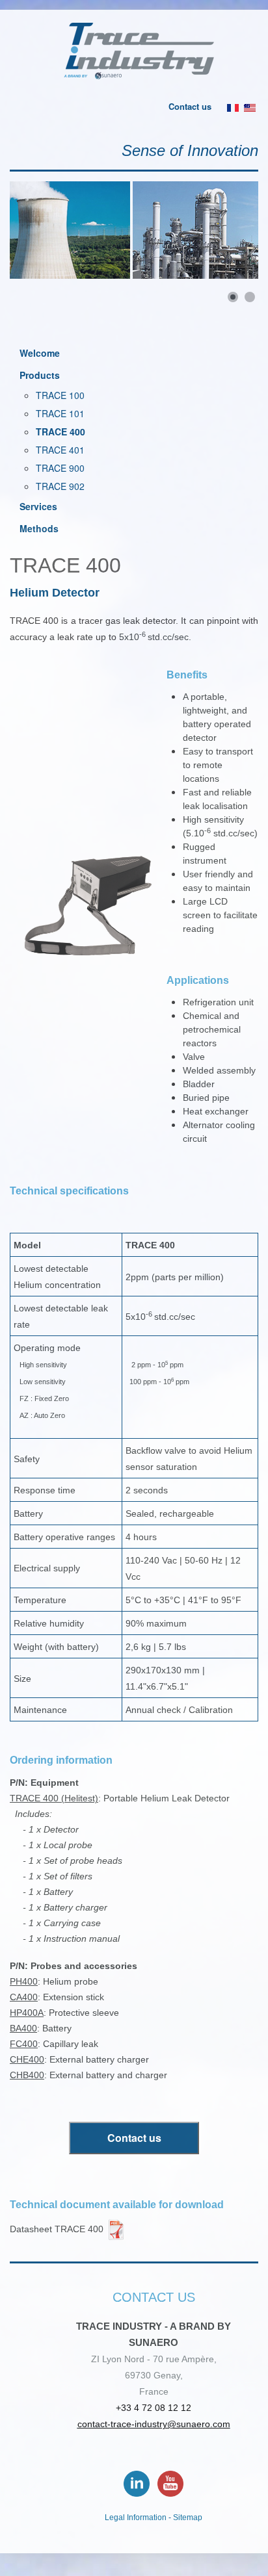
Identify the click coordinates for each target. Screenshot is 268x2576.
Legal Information (136, 2518)
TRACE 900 (60, 468)
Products (40, 375)
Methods (39, 528)
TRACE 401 (60, 450)
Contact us (190, 106)
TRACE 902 (60, 486)
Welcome (40, 353)
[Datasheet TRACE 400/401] (116, 2228)
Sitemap (188, 2518)
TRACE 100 (60, 395)
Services (38, 506)
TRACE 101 (60, 413)
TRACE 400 (60, 431)
